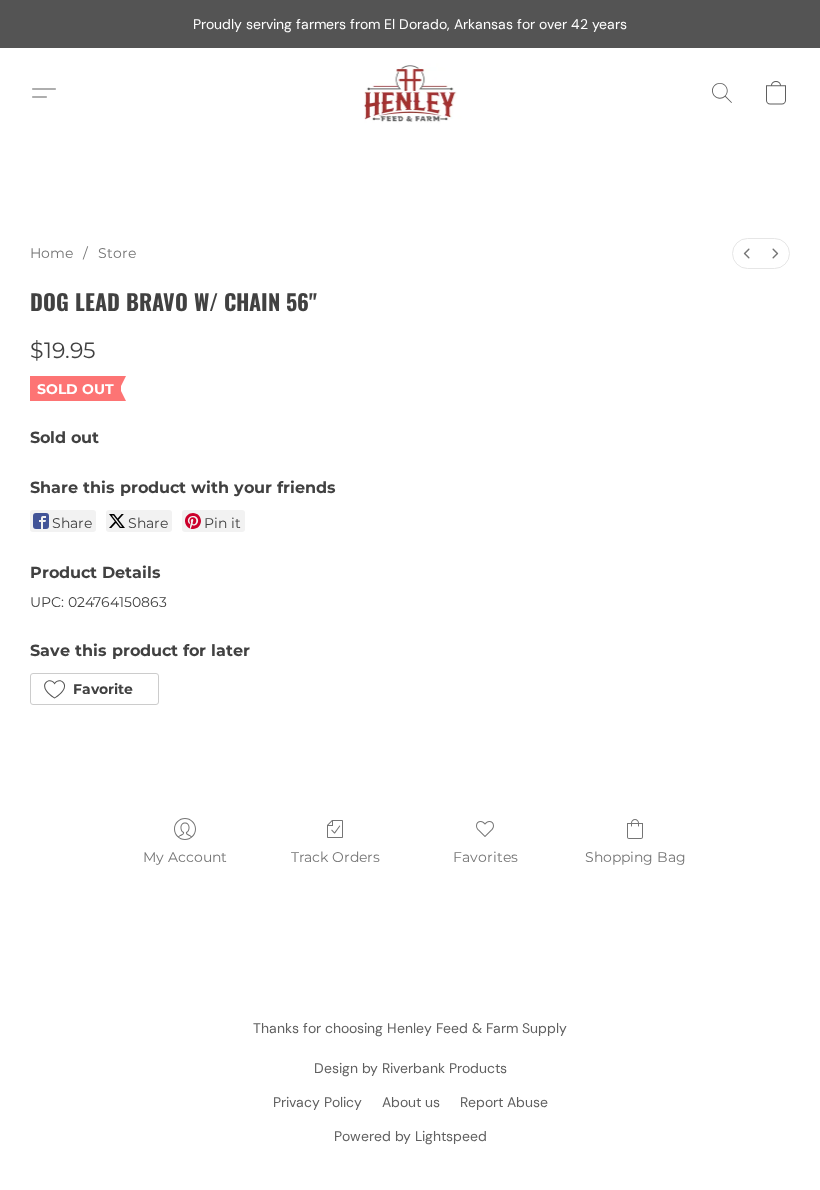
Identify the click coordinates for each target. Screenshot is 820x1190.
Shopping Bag (635, 857)
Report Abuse (504, 1102)
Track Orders (335, 857)
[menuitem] (747, 253)
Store (117, 253)
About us (411, 1102)
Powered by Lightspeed (410, 1136)
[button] (410, 93)
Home (51, 253)
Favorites (485, 857)
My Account (185, 857)
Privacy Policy (317, 1102)
